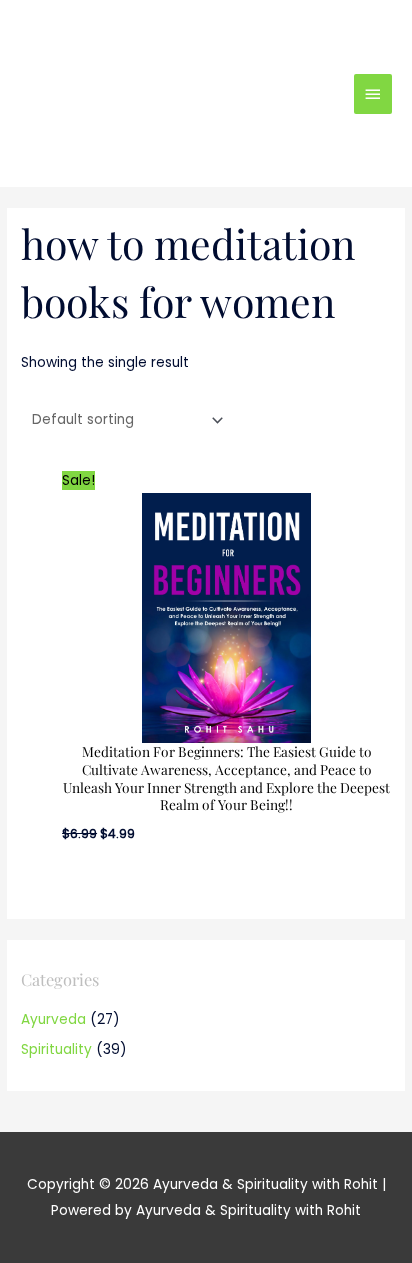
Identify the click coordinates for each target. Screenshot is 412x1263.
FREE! (280, 32)
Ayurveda (53, 1019)
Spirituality (56, 1049)
